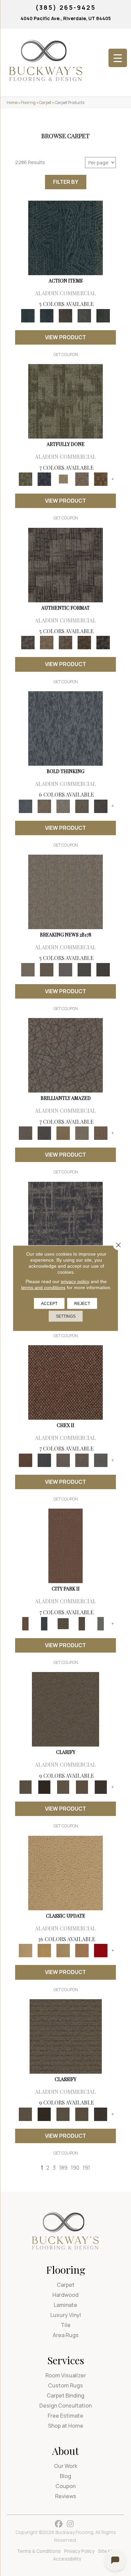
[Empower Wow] (82, 1133)
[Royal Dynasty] (101, 1950)
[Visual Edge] (65, 564)
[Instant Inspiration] (101, 1133)
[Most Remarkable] (44, 479)
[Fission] (82, 806)
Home (12, 103)
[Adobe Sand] (65, 1872)
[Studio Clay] (82, 1950)
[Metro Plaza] (82, 1460)
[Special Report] (47, 969)
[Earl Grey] (84, 315)
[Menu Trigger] (118, 58)
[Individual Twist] (65, 642)
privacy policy (75, 1281)
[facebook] (59, 2524)
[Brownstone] (65, 315)
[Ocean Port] (47, 315)
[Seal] (101, 806)
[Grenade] (44, 806)
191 (86, 2168)
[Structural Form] (103, 642)
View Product (65, 337)
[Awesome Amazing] (82, 479)
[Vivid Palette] (101, 479)
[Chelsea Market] (65, 1382)
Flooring (28, 103)
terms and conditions (43, 1287)
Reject (82, 1303)
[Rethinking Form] (84, 642)
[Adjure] (101, 1787)
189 (63, 2168)
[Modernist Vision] (63, 479)
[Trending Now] (65, 892)
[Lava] (63, 806)
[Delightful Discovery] (65, 401)
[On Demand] (84, 969)
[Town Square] (101, 1460)
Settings (66, 1316)
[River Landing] (44, 1460)
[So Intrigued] (65, 1055)
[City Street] (103, 315)
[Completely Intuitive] (63, 1133)
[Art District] (63, 1460)
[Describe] (63, 1787)
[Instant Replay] (65, 969)
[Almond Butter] (63, 1950)
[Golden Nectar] (44, 1950)
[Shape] (65, 728)
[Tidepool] (65, 238)
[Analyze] (44, 1787)
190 (75, 2168)
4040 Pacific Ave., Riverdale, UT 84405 (66, 18)
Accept (49, 1303)
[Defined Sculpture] (47, 642)
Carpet (45, 103)
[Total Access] (103, 969)
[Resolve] (65, 1709)
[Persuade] (82, 1787)
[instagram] (70, 2524)
